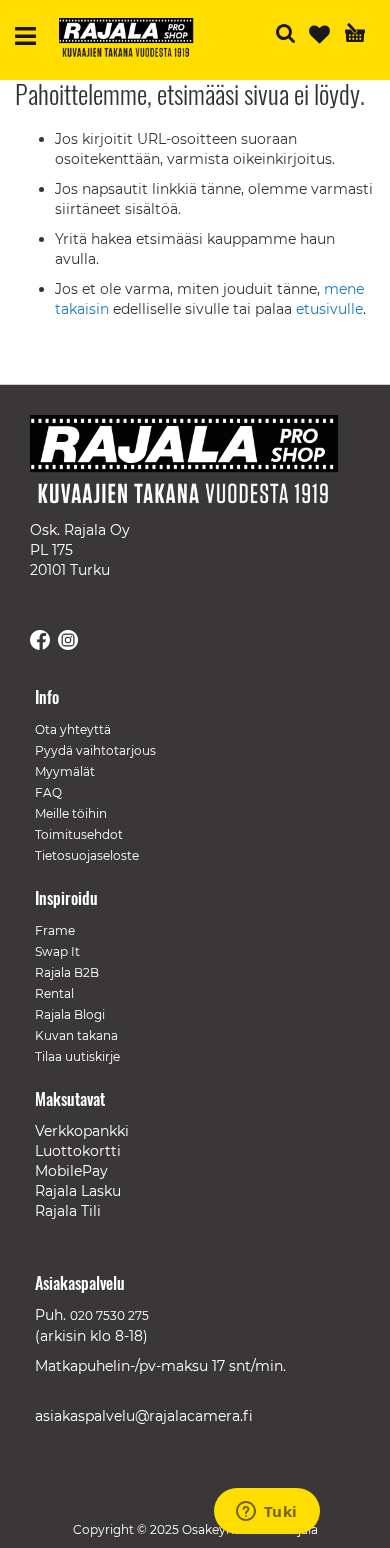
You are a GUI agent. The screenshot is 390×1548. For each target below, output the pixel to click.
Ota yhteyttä (73, 729)
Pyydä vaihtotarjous (95, 750)
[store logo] (134, 40)
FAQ (48, 792)
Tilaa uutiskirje (77, 1056)
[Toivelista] (319, 34)
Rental (54, 993)
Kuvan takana (76, 1035)
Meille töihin (71, 813)
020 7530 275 (109, 1315)
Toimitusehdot (79, 834)
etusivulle (329, 309)
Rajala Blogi (70, 1014)
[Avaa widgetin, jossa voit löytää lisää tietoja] (266, 1513)
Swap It (57, 951)
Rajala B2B (67, 972)
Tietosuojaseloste (87, 855)
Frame (55, 930)
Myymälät (65, 771)
